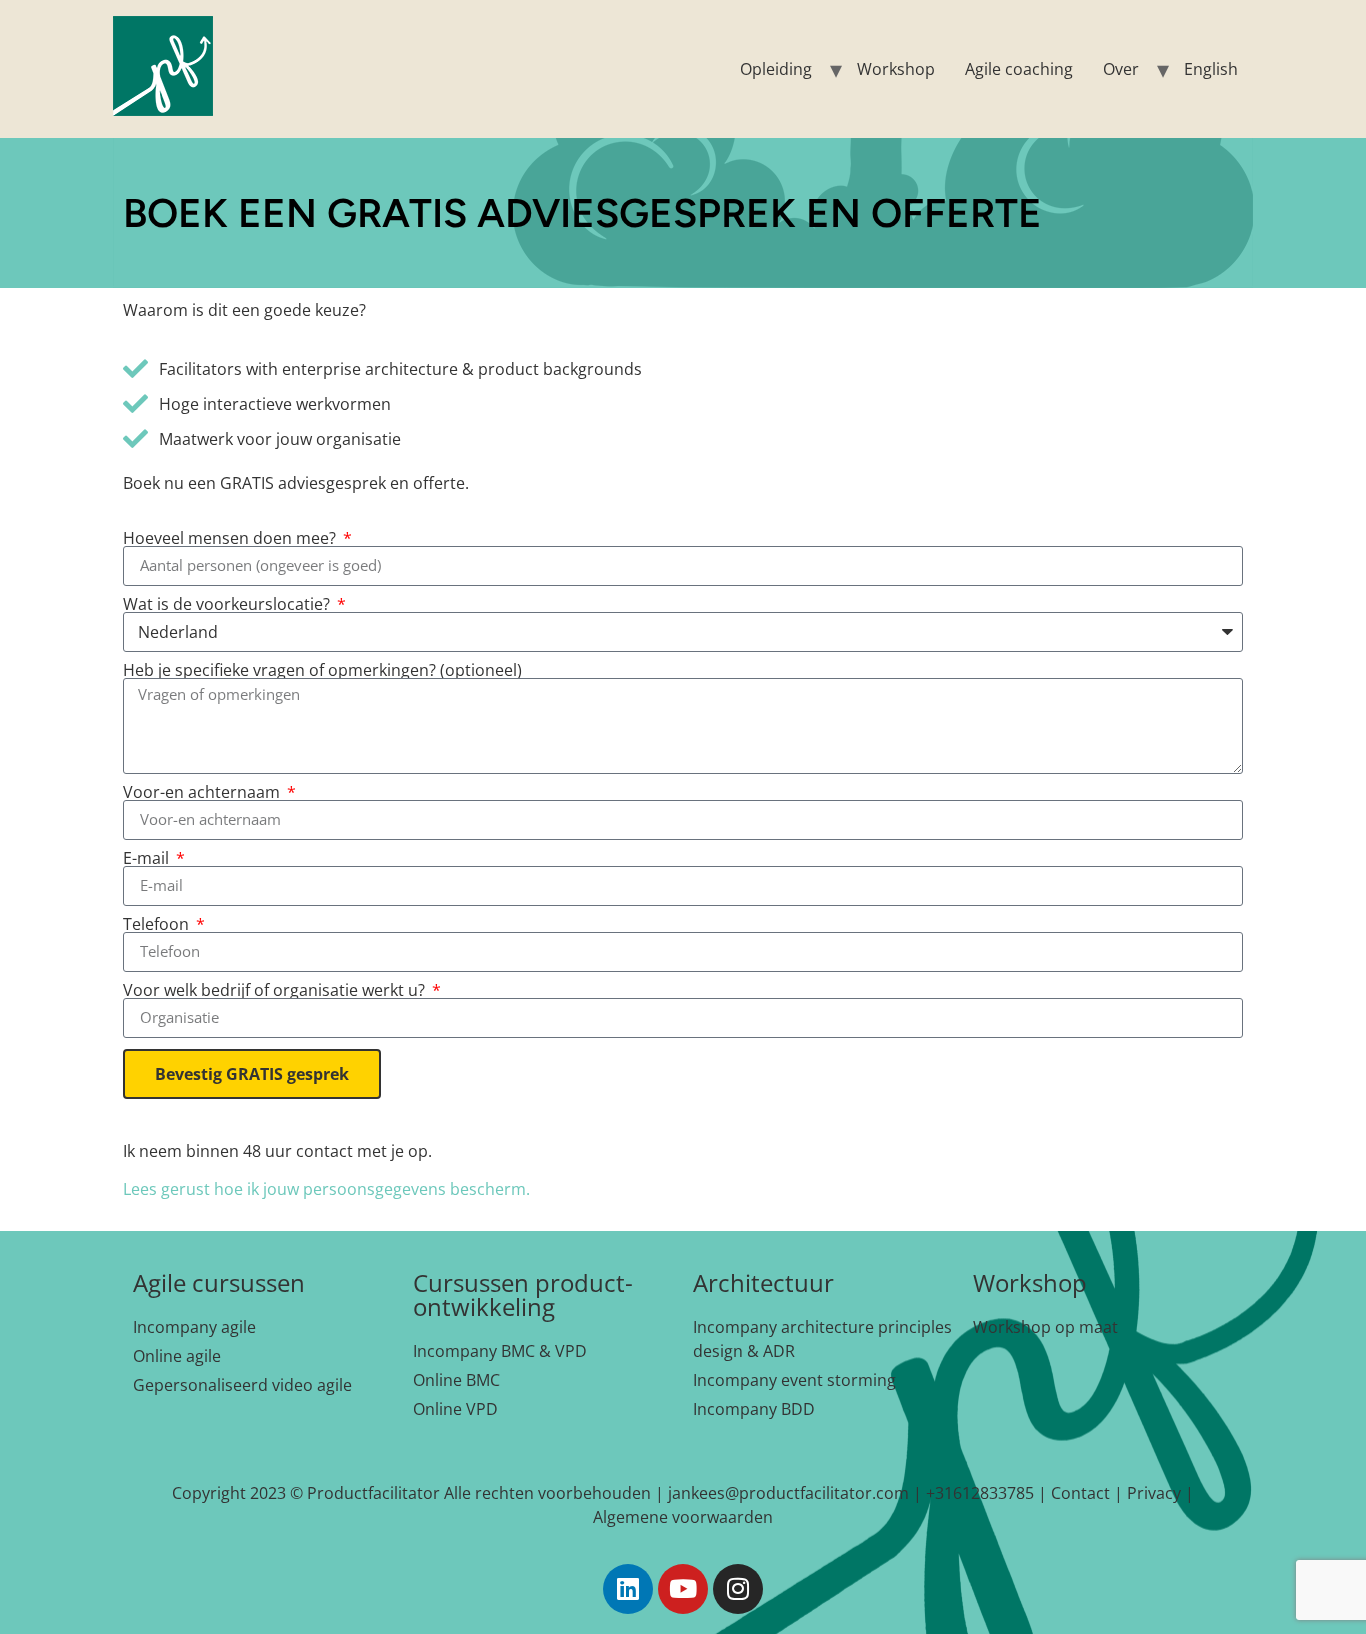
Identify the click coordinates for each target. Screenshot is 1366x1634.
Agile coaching (1019, 69)
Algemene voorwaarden (683, 1517)
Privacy (1154, 1493)
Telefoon (158, 924)
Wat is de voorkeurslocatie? (228, 604)
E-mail (148, 858)
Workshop (896, 69)
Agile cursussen (219, 1282)
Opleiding (776, 69)
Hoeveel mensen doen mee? (231, 538)
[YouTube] (683, 1589)
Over (1121, 69)
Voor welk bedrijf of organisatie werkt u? (276, 990)
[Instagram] (738, 1589)
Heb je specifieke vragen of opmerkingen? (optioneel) (322, 670)
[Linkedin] (628, 1589)
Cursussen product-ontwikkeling (523, 1294)
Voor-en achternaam (203, 792)
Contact (1080, 1493)
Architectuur (763, 1282)
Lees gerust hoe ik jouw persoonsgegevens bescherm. (326, 1189)
